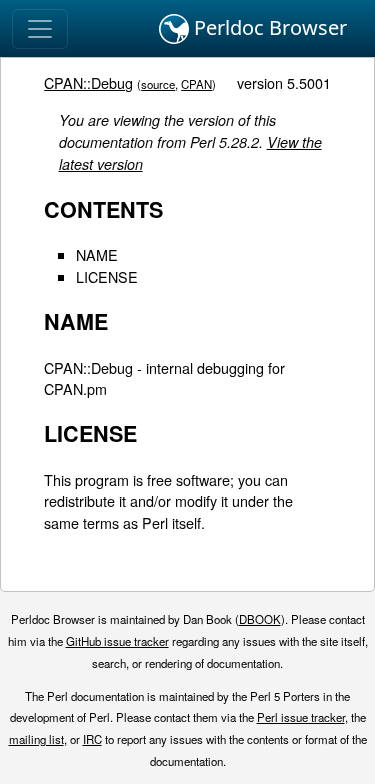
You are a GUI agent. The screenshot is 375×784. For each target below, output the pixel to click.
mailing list (36, 739)
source (158, 84)
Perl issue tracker (301, 717)
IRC (92, 739)
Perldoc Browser (268, 27)
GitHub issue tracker (117, 641)
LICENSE (107, 276)
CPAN (196, 84)
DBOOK (260, 619)
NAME (97, 254)
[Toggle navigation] (40, 29)
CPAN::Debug (88, 82)
